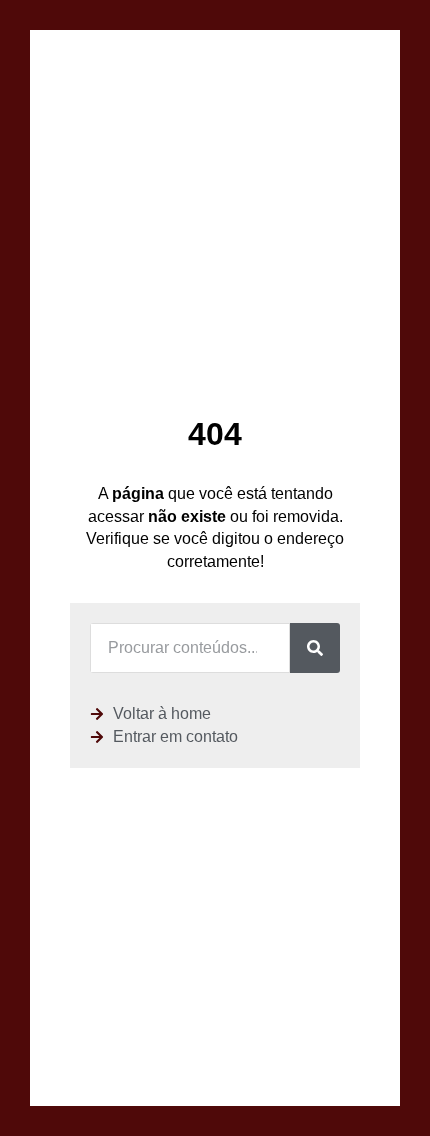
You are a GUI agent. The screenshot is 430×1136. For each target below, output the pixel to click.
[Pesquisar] (315, 648)
